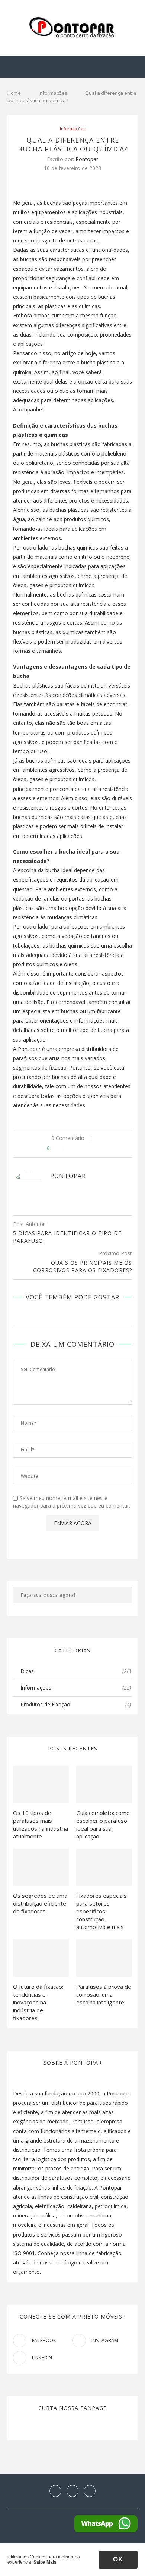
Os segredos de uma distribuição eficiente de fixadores (40, 1903)
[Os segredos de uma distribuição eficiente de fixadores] (41, 1867)
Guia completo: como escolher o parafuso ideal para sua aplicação (103, 1824)
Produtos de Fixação (76, 1704)
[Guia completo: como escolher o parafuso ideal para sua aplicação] (104, 1784)
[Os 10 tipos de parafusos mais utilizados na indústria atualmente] (41, 1784)
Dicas (76, 1671)
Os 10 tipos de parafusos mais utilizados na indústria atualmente (41, 1824)
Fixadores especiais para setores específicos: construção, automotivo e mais (101, 1911)
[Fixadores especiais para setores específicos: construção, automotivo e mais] (104, 1867)
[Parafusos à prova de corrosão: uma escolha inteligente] (104, 1958)
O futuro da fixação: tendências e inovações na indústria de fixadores (38, 2002)
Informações (53, 93)
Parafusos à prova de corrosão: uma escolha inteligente (104, 1994)
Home (14, 93)
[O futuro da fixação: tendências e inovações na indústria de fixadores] (41, 1958)
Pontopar (87, 159)
